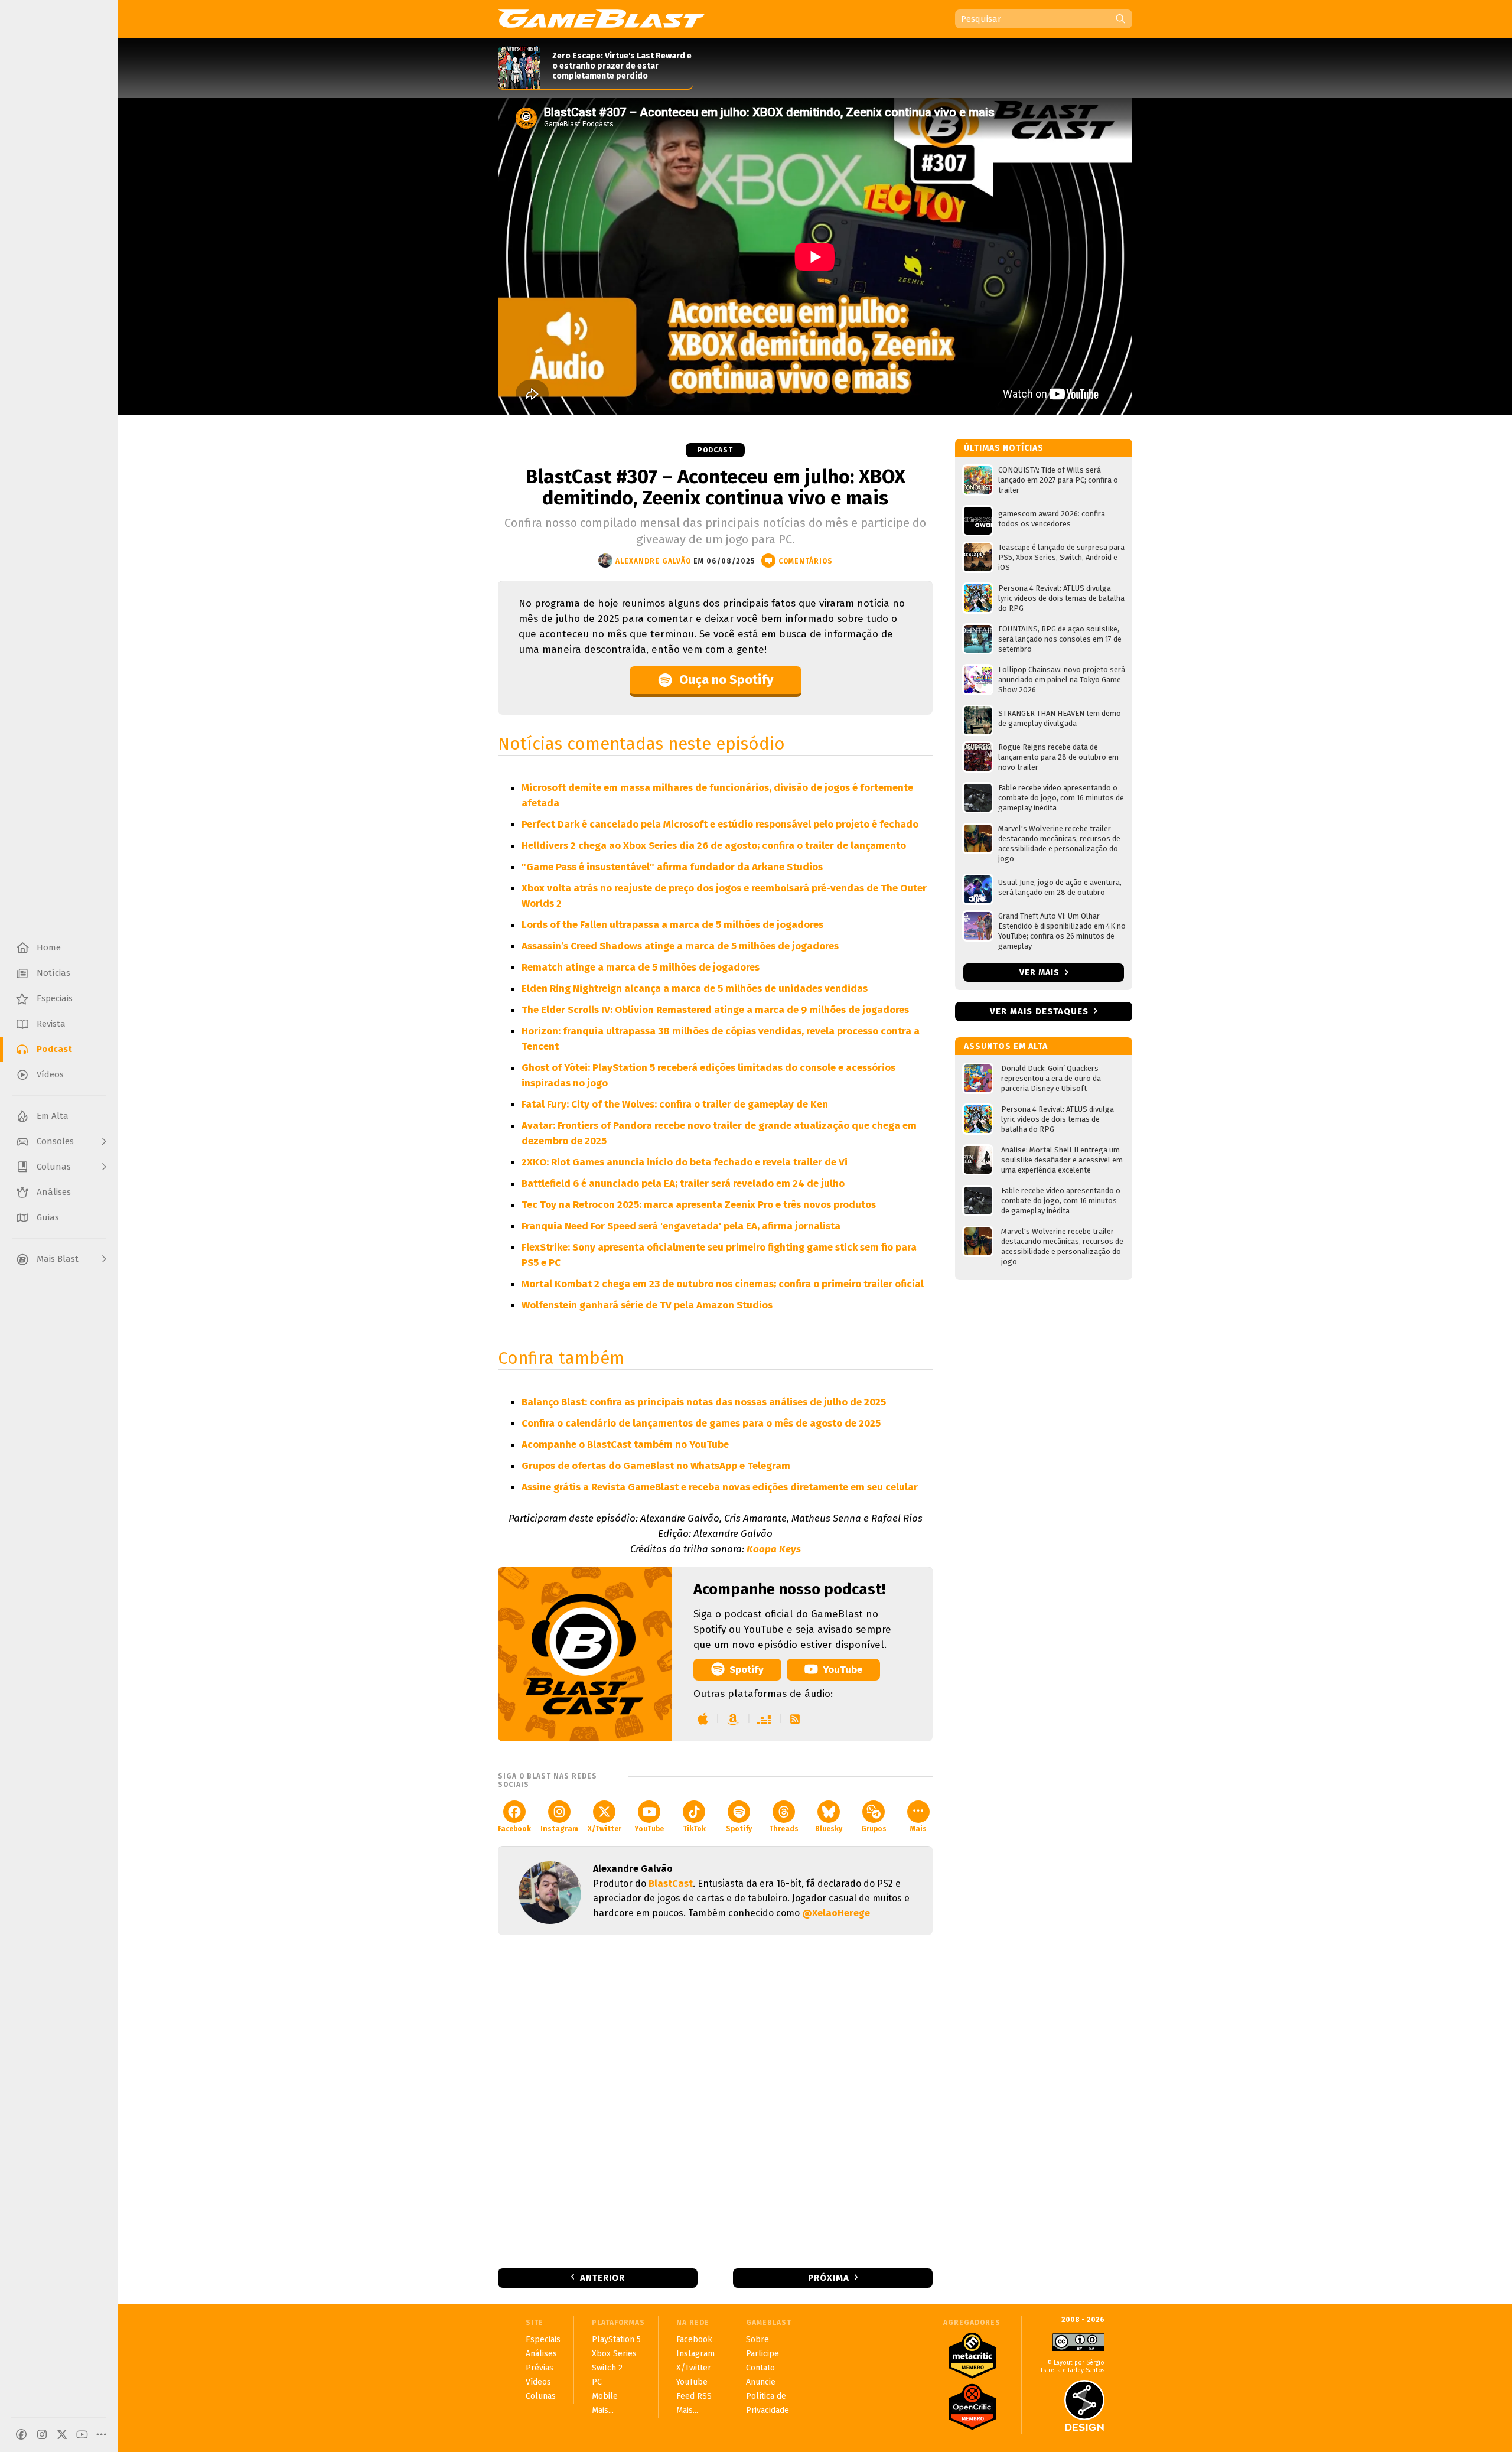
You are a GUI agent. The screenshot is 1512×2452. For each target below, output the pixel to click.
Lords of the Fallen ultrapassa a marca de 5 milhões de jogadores (672, 925)
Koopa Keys (774, 1549)
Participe (762, 2354)
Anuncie (761, 2382)
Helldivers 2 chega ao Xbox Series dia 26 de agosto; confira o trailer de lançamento (714, 846)
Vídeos (538, 2382)
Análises (541, 2354)
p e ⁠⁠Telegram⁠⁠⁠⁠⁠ (761, 1466)
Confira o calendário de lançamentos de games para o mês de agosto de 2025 (701, 1423)
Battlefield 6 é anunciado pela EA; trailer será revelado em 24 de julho (683, 1183)
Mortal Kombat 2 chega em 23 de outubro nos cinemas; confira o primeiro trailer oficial (723, 1284)
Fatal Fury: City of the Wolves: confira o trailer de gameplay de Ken (675, 1104)
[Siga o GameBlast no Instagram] (42, 2434)
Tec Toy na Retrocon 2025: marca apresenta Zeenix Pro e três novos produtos (699, 1205)
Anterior (602, 2278)
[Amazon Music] (733, 1719)
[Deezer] (765, 1719)
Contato (760, 2368)
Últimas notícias (1004, 448)
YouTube (843, 1670)
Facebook (514, 1829)
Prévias (540, 2368)
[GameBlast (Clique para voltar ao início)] (601, 18)
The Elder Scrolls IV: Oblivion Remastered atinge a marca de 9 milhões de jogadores (715, 1010)
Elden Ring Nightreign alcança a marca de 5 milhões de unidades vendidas (695, 989)
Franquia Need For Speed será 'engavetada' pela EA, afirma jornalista (681, 1226)
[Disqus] (715, 2101)
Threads (784, 1829)
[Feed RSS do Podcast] (795, 1719)
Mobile (605, 2396)
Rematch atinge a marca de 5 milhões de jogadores (641, 967)
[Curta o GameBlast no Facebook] (21, 2434)
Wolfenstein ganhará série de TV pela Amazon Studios (647, 1305)
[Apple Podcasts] (703, 1719)
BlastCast (671, 1883)
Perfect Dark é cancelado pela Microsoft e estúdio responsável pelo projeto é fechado (720, 824)
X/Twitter (605, 1829)
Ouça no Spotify (726, 680)
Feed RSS (694, 2396)
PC (597, 2382)
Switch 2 (607, 2368)
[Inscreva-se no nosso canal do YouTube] (82, 2434)
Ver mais (1041, 973)
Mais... (603, 2410)
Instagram (559, 1829)
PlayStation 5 (616, 2339)
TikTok (694, 1829)
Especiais (543, 2339)
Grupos (874, 1829)
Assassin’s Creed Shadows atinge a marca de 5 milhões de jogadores (680, 946)
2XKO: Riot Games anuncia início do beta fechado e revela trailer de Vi (685, 1162)
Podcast (715, 450)
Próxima (829, 2278)
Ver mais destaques (1039, 1011)
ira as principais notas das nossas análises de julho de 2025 (749, 1402)
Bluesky (829, 1829)
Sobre (757, 2339)
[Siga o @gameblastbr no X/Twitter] (62, 2434)
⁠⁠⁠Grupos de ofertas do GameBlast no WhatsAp (626, 1466)
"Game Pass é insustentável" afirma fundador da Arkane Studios (672, 867)
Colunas (541, 2396)
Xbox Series (614, 2354)
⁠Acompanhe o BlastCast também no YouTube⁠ (625, 1445)
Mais (918, 1829)
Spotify (747, 1670)
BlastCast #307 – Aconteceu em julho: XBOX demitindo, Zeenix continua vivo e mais (716, 487)
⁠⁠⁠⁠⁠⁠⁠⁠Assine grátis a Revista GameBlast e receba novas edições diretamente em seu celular (720, 1487)
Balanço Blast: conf (567, 1402)
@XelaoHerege (836, 1913)
